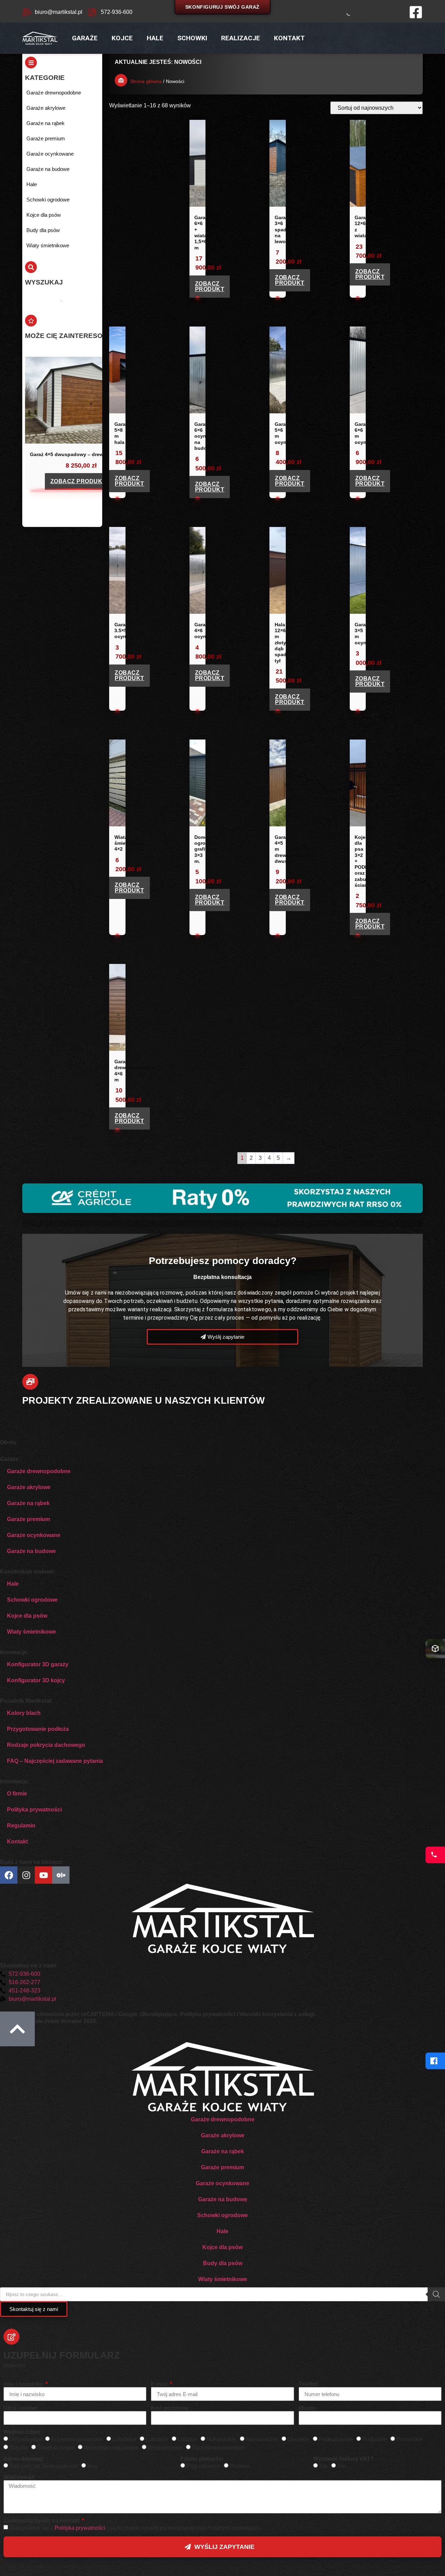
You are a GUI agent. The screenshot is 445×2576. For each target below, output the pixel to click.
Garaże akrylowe (29, 1487)
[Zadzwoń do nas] (435, 1855)
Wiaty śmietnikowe (31, 1632)
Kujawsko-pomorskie (77, 2439)
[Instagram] (26, 1875)
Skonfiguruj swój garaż (222, 7)
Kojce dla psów (27, 1616)
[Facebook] (435, 2061)
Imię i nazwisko (24, 2384)
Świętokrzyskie (56, 2448)
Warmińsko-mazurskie (111, 2448)
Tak (323, 2466)
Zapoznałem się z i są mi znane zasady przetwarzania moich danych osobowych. (135, 2528)
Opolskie (298, 2439)
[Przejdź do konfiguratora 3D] (435, 1649)
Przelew (240, 2466)
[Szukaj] (344, 12)
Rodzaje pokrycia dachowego (46, 1745)
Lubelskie (124, 2439)
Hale (155, 38)
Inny (92, 2466)
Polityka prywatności (34, 1810)
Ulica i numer (21, 2408)
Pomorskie (410, 2439)
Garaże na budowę (223, 2199)
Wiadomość (19, 2477)
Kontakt (289, 38)
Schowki (192, 38)
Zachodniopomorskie (218, 2448)
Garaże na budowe (31, 1551)
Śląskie (19, 2448)
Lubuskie (157, 2439)
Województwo (22, 2432)
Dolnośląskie (26, 2439)
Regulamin (21, 1826)
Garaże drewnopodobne (39, 1471)
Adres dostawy (23, 2459)
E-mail (160, 2384)
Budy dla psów (223, 2263)
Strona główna (146, 81)
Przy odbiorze (203, 2466)
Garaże (85, 38)
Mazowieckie (262, 2439)
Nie (342, 2466)
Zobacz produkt (78, 481)
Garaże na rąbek (28, 1503)
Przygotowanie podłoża (38, 1729)
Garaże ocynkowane (34, 1535)
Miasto (307, 2408)
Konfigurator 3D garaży (38, 1664)
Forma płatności (202, 2459)
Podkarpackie (336, 2439)
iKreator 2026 (78, 2021)
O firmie (17, 1794)
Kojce (122, 38)
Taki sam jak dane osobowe (44, 2466)
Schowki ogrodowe (32, 1600)
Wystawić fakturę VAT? (343, 2459)
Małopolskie (221, 2439)
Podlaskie (375, 2439)
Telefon (308, 2384)
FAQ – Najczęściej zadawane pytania (55, 1761)
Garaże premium (29, 1519)
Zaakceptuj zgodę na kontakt (42, 2521)
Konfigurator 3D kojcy (36, 1680)
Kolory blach (24, 1713)
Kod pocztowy (170, 2408)
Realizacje (241, 38)
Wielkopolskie (165, 2448)
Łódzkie (187, 2439)
